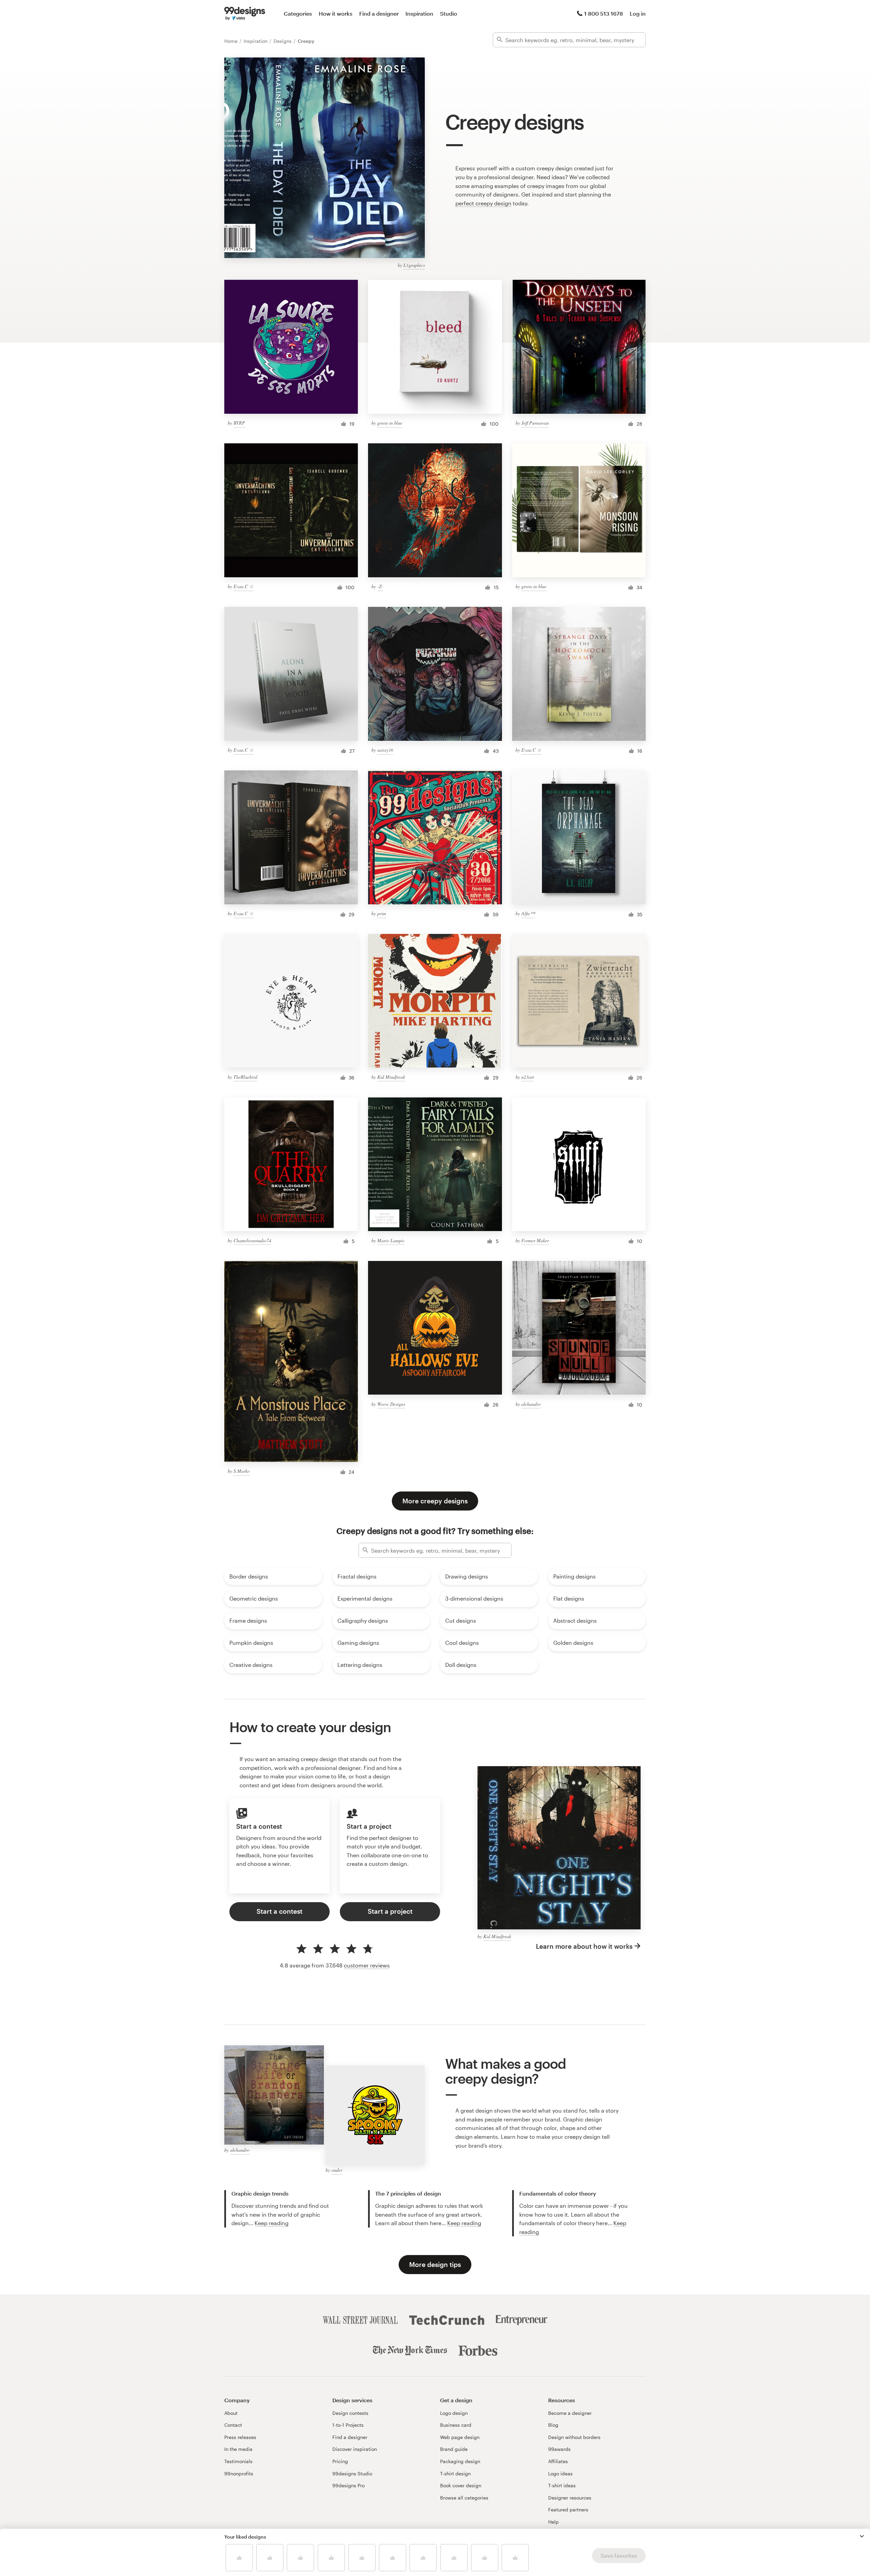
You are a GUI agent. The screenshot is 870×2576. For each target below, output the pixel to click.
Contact (233, 2425)
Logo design (454, 2413)
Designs (283, 41)
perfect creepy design (483, 203)
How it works (336, 13)
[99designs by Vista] (245, 14)
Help (553, 2522)
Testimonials (238, 2461)
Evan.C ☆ (243, 586)
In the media (238, 2449)
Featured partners (568, 2510)
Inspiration (419, 13)
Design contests (350, 2413)
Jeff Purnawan (535, 423)
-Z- (380, 586)
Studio (449, 13)
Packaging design (460, 2461)
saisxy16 (385, 750)
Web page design (460, 2437)
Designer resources (570, 2498)
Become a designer (570, 2413)
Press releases (240, 2437)
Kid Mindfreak (391, 1077)
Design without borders (574, 2437)
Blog (553, 2425)
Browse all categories (464, 2498)
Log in (638, 13)
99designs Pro (349, 2485)
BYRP (239, 423)
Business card (456, 2425)
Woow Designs (391, 1404)
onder (337, 2170)
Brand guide (454, 2449)
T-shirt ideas (562, 2485)
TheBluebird (245, 1077)
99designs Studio (352, 2473)
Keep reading (272, 2223)
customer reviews (367, 1965)
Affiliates (558, 2461)
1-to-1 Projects (348, 2425)
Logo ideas (560, 2473)
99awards (559, 2449)
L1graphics (414, 265)
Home (232, 41)
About (231, 2413)
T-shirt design (455, 2473)
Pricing (340, 2461)
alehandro (531, 1404)
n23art (528, 1077)
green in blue (390, 423)
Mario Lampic (391, 1240)
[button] (862, 2536)
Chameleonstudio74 (252, 1240)
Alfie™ (528, 913)
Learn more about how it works (584, 1946)
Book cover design (461, 2485)
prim (382, 913)
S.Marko (242, 1471)
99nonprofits (239, 2473)
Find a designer (379, 13)
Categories (298, 13)
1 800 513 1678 (604, 13)
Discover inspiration (355, 2449)
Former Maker (535, 1240)
